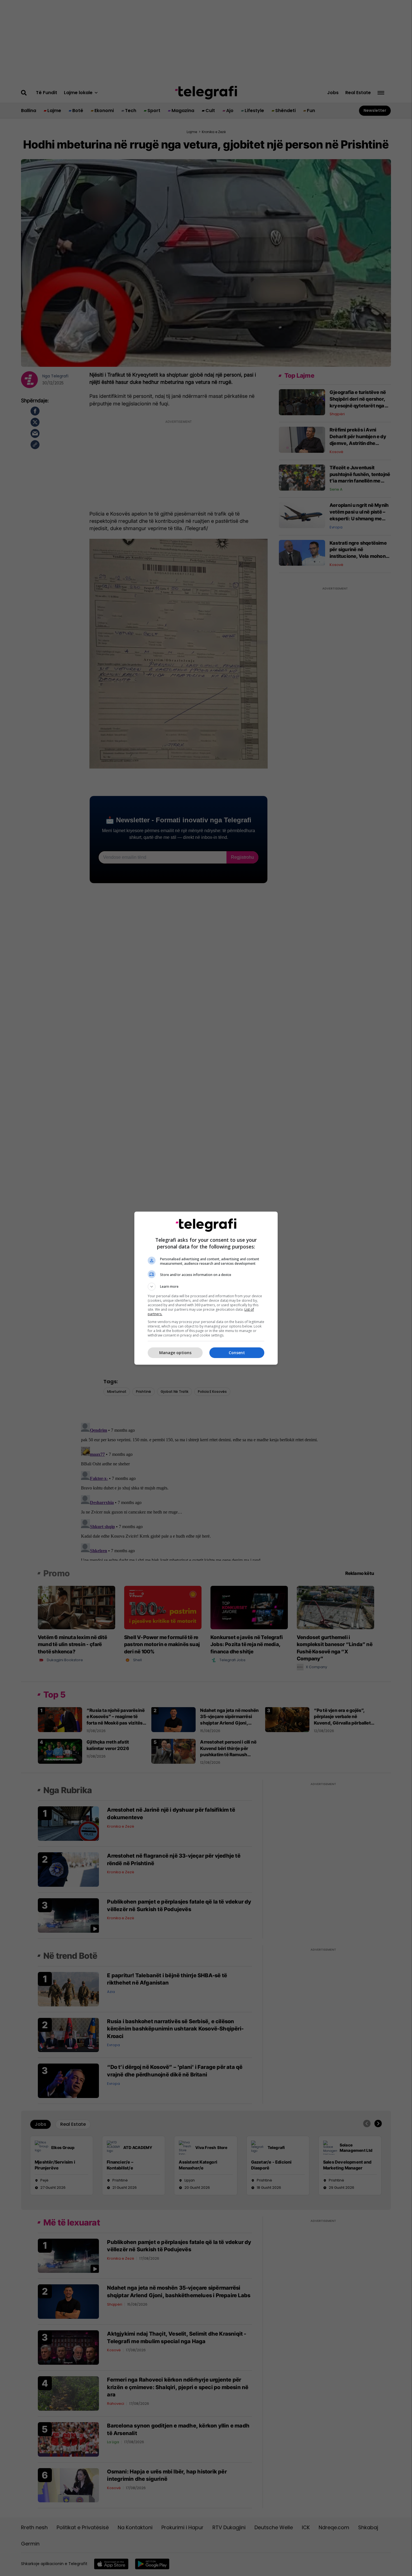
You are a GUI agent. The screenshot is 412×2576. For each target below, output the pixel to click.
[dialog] (206, 1288)
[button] (206, 1287)
